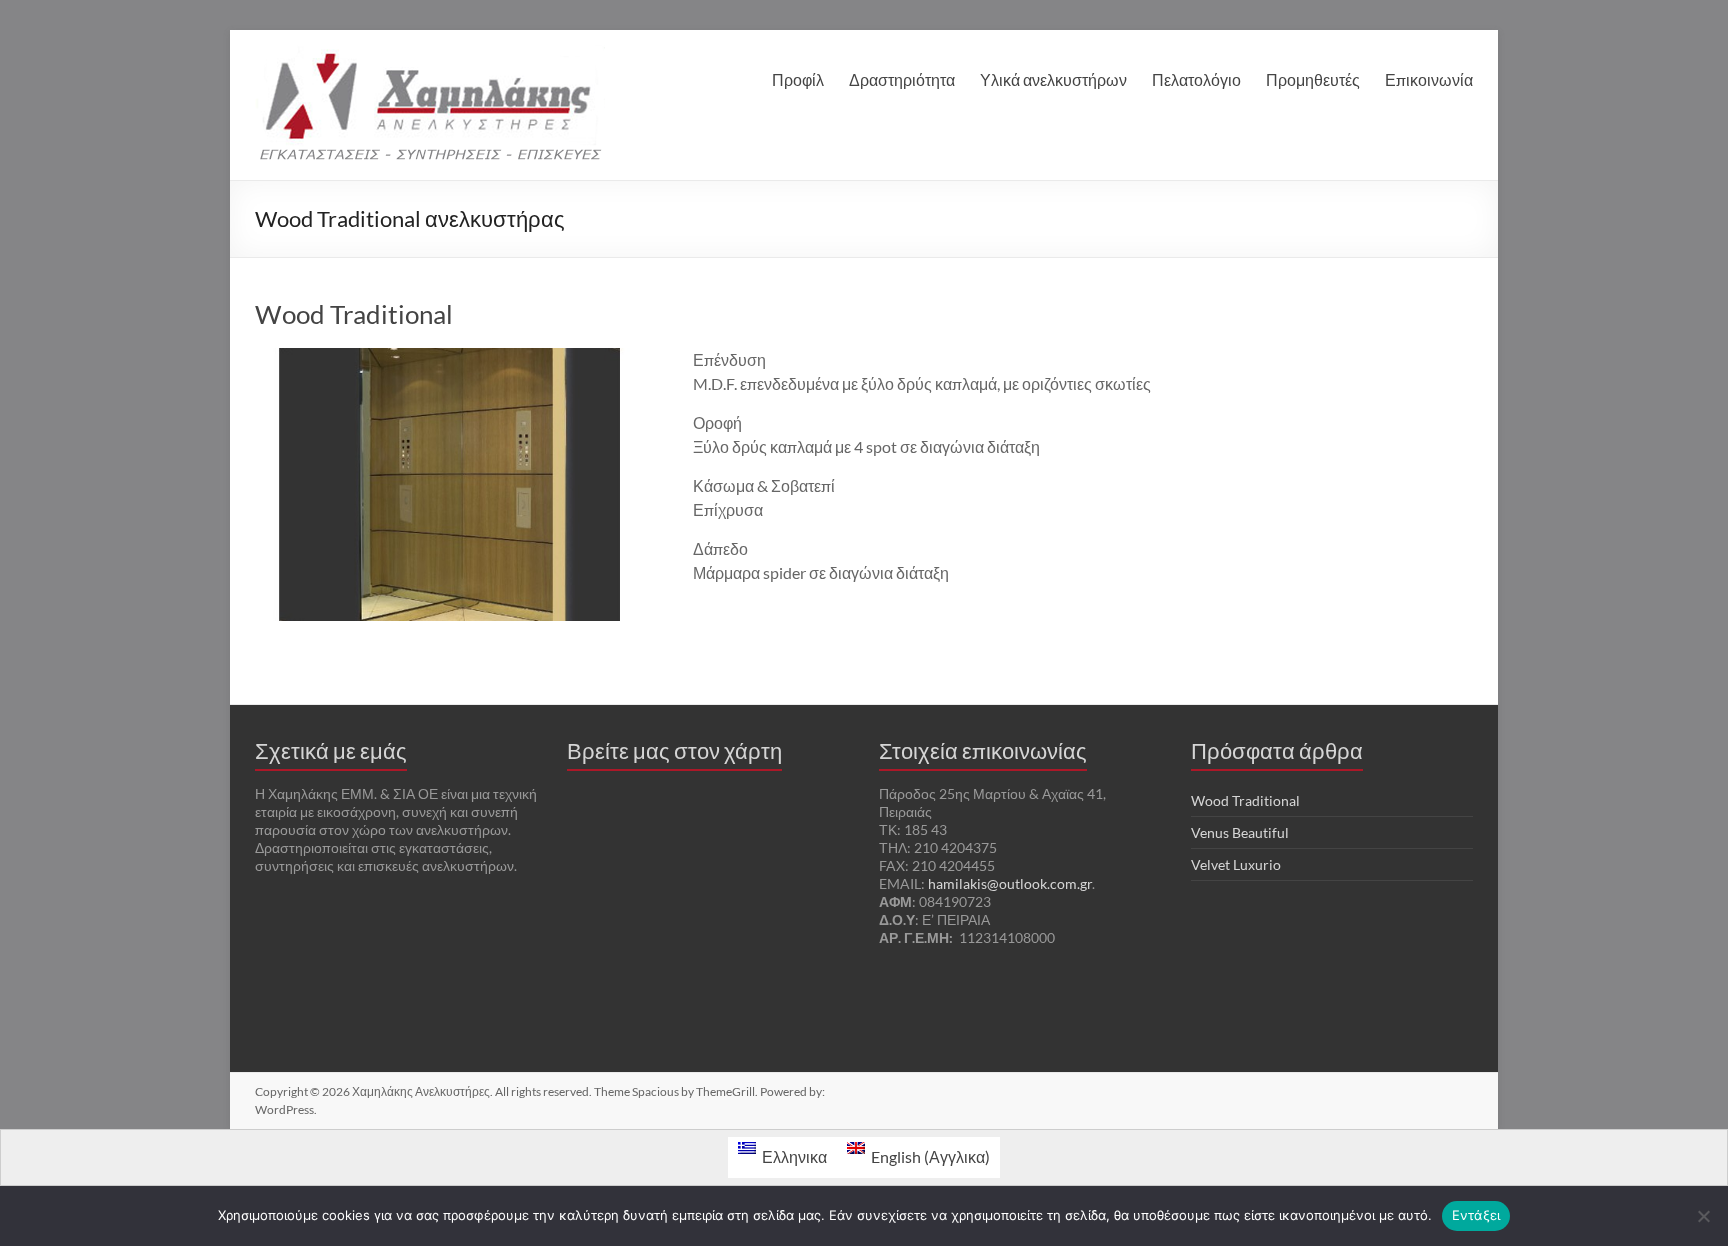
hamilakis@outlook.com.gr (1010, 883)
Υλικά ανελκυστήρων (1053, 79)
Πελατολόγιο (1196, 79)
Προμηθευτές (1313, 79)
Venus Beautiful (1240, 832)
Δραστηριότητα (902, 79)
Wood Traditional (354, 314)
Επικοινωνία (1429, 79)
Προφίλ (798, 79)
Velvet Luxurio (1236, 864)
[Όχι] (1703, 1216)
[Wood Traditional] (450, 357)
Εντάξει (1476, 1215)
